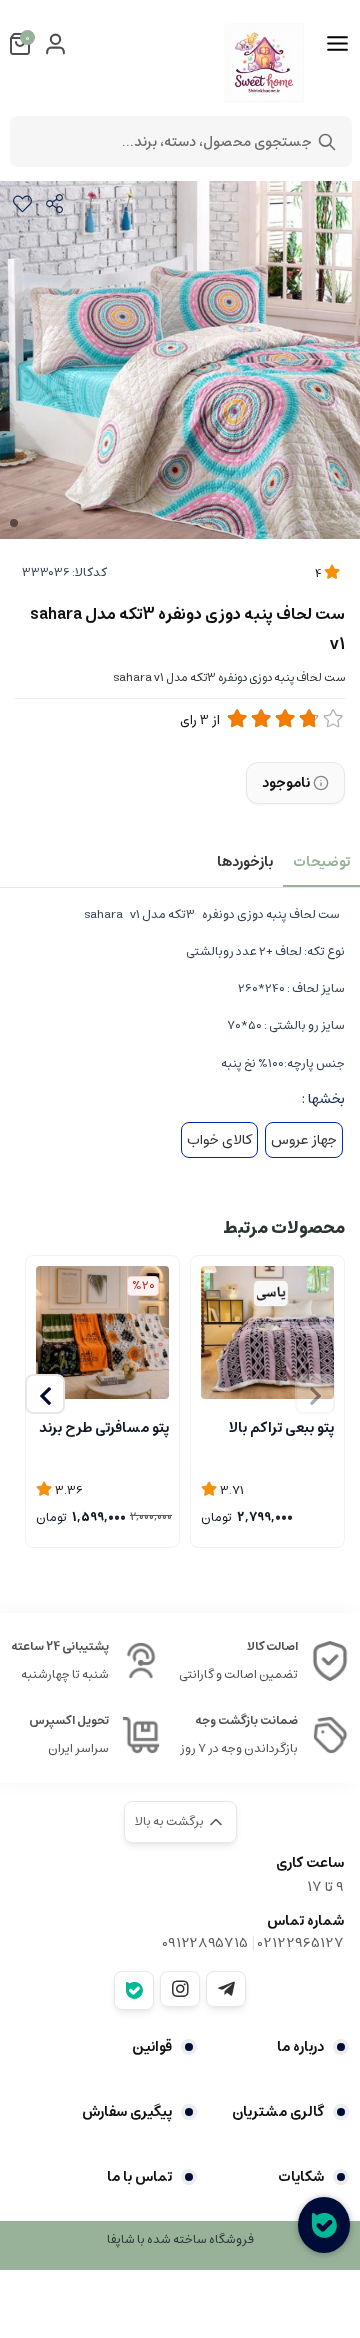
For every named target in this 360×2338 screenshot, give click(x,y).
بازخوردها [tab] (245, 862)
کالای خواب (219, 1140)
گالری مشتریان (278, 2112)
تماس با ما (139, 2177)
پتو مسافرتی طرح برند (104, 1428)
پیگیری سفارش (127, 2112)
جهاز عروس (304, 1140)
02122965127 (301, 1943)
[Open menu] (337, 44)
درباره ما (300, 2047)
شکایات (301, 2177)
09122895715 (205, 1943)
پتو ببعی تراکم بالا (281, 1428)
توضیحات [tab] (321, 862)
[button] (45, 1394)
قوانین (152, 2047)
